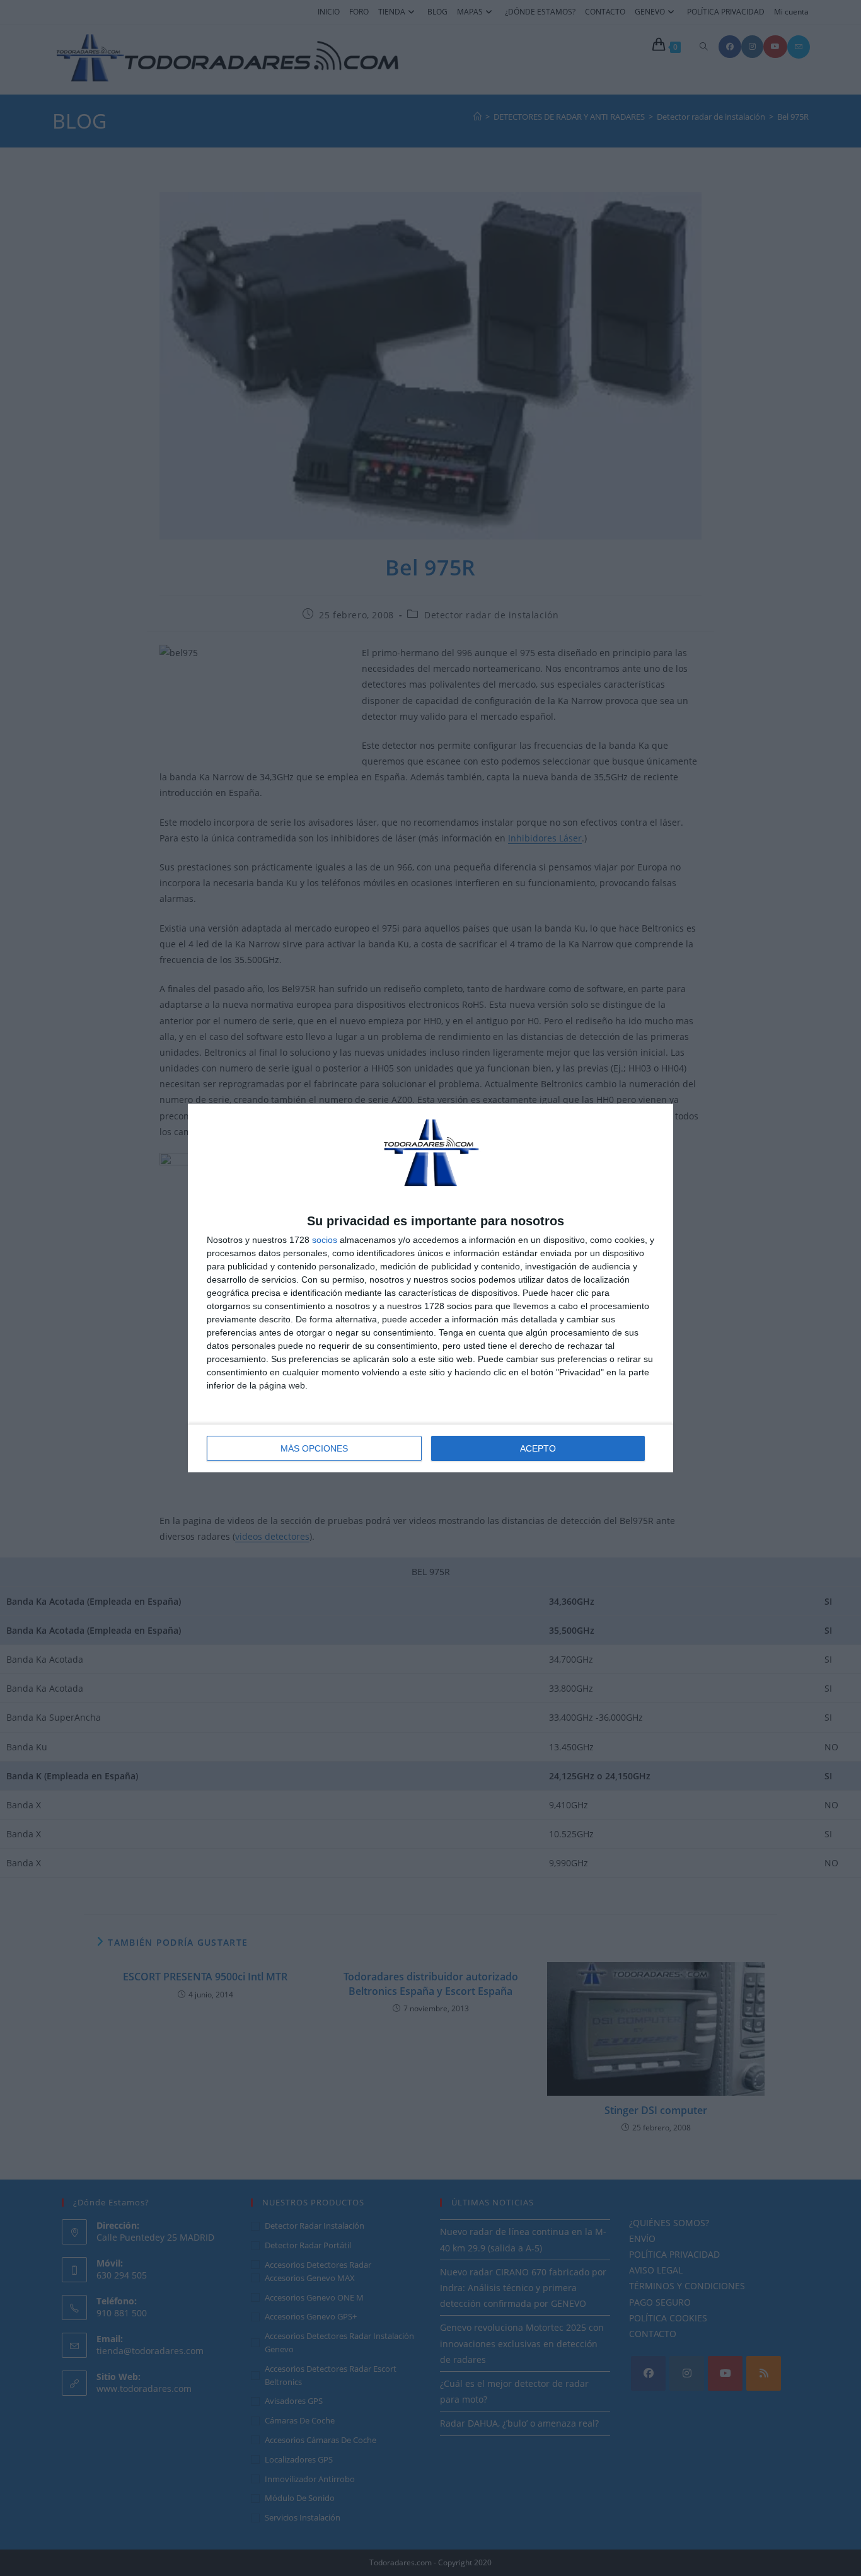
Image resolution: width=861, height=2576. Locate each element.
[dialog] (430, 1288)
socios (325, 1240)
